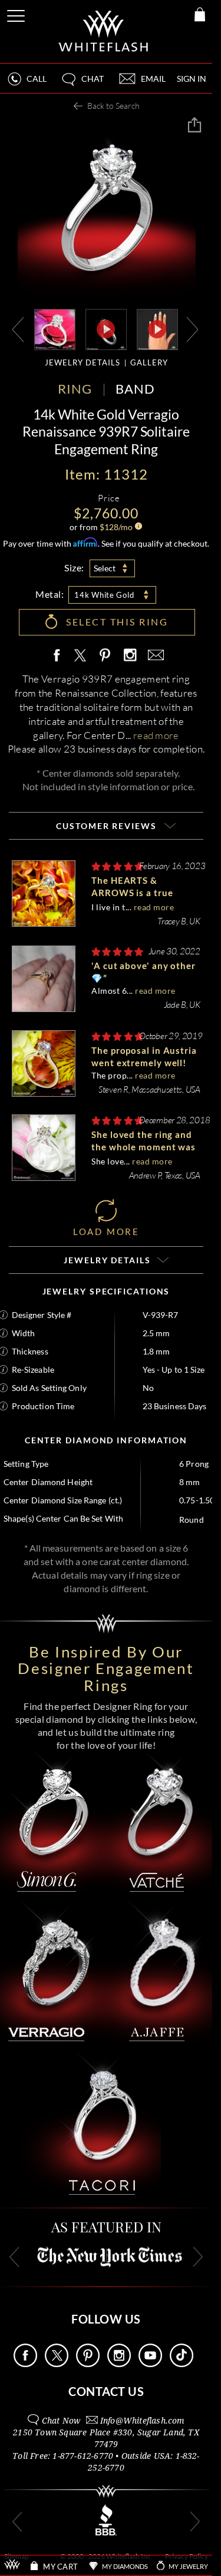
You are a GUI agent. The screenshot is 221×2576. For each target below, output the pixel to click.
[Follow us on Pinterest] (88, 2364)
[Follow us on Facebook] (25, 2364)
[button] (82, 84)
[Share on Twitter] (80, 656)
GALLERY (149, 362)
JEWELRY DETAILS (83, 362)
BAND (135, 389)
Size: (74, 568)
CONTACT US (106, 2391)
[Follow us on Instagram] (119, 2364)
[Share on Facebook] (60, 656)
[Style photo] (55, 329)
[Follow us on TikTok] (182, 2364)
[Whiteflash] (104, 31)
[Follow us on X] (57, 2364)
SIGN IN (192, 79)
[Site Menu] (17, 14)
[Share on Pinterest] (105, 662)
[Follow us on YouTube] (150, 2364)
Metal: (50, 594)
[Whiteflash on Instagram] (130, 656)
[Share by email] (154, 656)
